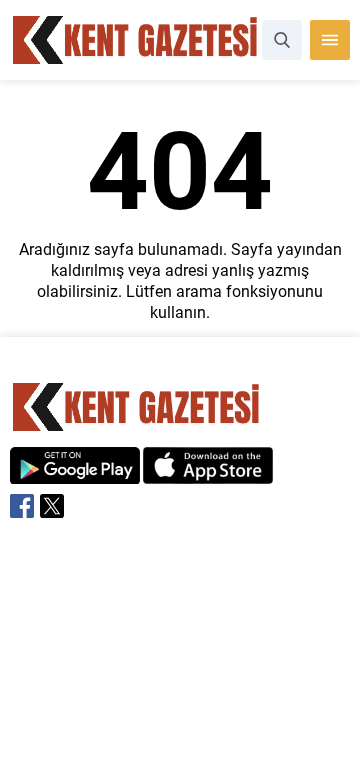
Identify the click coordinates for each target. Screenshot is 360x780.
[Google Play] (75, 473)
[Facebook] (22, 506)
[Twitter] (52, 506)
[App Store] (208, 473)
